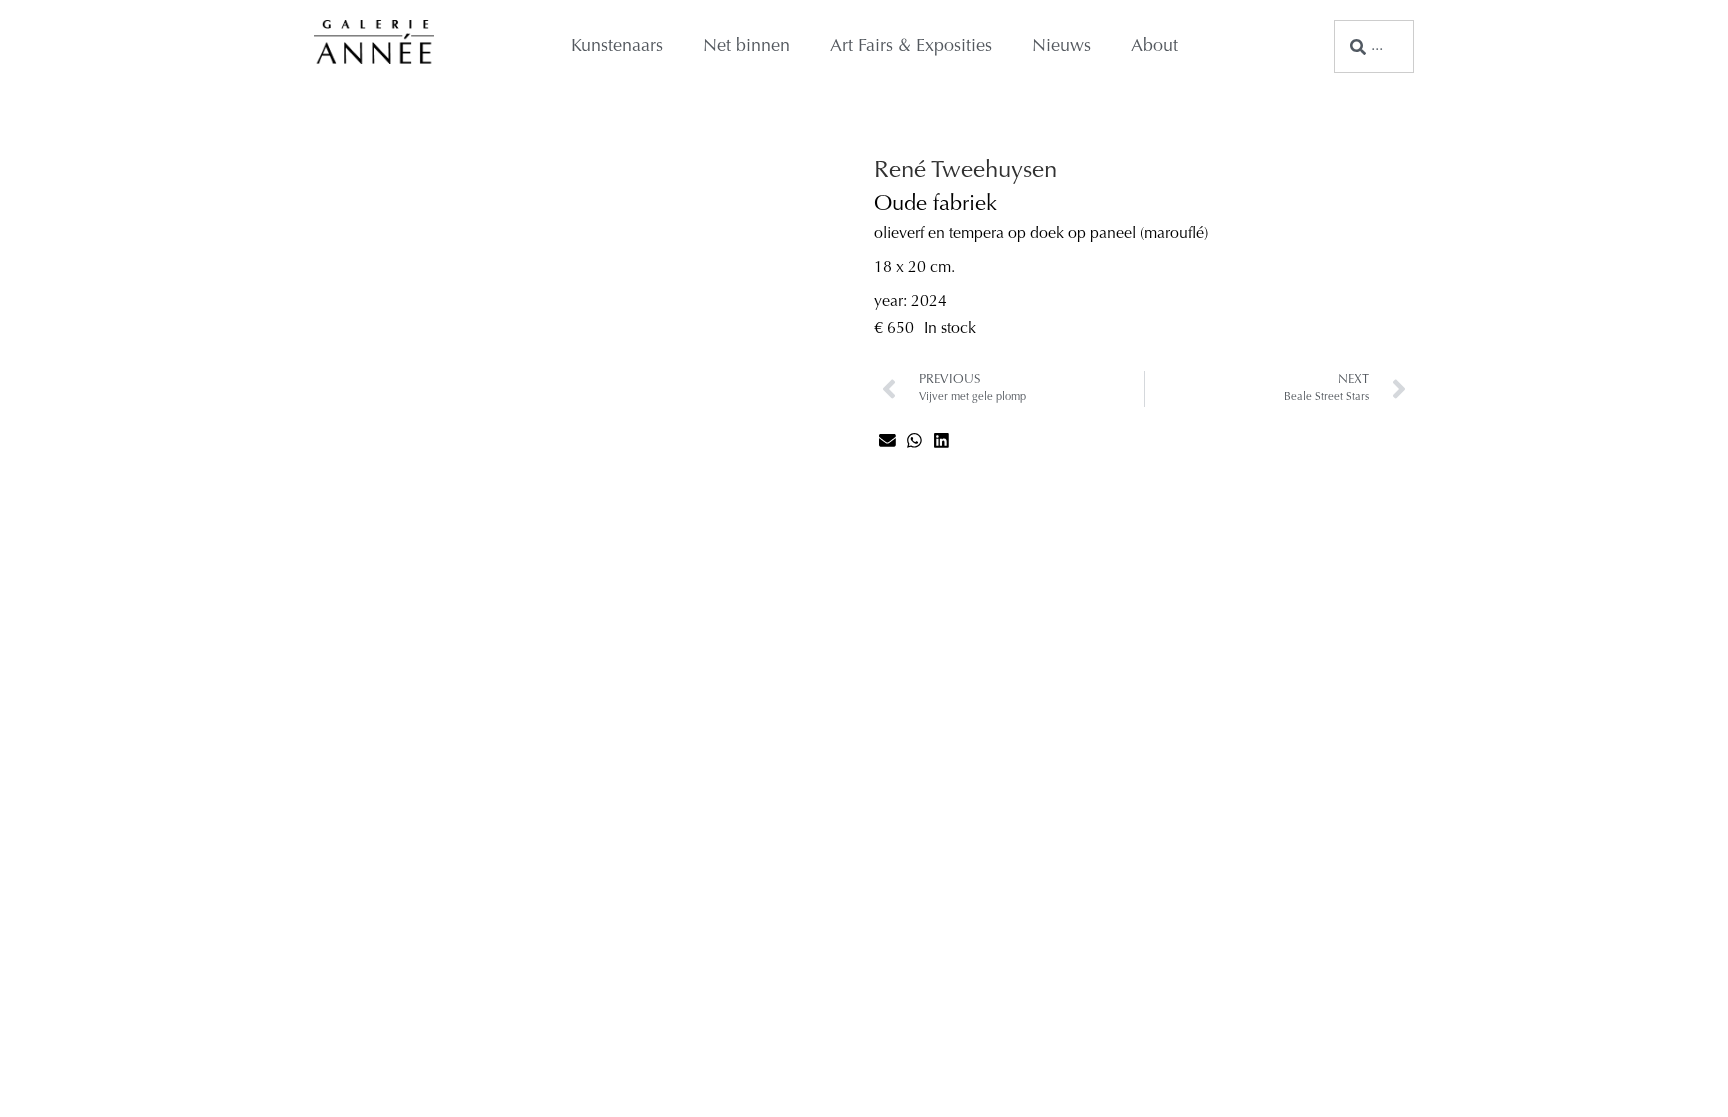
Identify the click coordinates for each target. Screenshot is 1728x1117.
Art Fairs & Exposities (911, 47)
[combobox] (1374, 46)
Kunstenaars (617, 47)
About (1154, 47)
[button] (887, 440)
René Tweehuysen (965, 171)
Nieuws (1061, 47)
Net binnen (746, 47)
